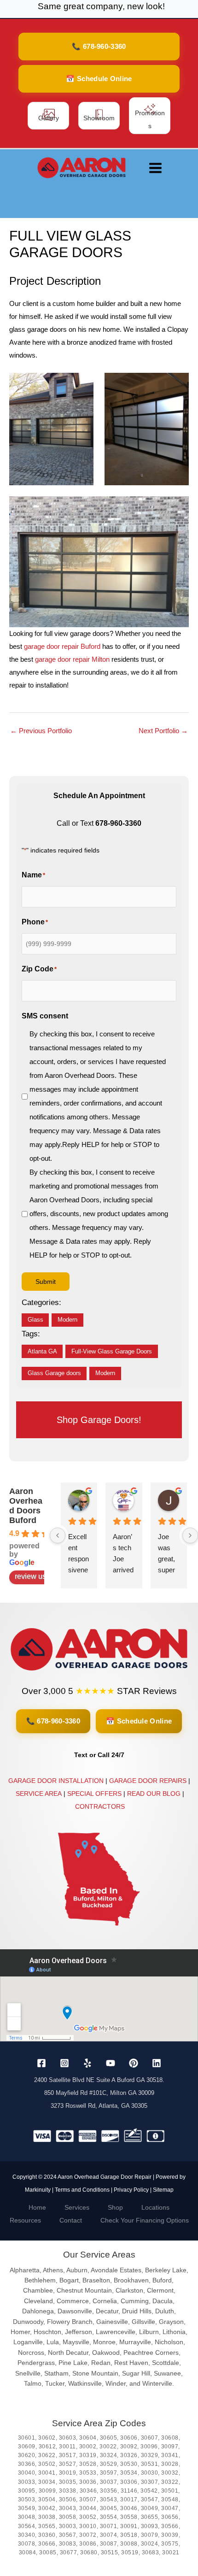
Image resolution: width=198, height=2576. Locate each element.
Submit (46, 1282)
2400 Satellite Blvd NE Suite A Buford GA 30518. (99, 2080)
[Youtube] (111, 2063)
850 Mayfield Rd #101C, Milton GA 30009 (99, 2093)
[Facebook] (41, 2063)
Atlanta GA (42, 1352)
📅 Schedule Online (139, 1721)
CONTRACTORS (100, 1806)
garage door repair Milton (72, 659)
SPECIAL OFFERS (94, 1794)
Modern (67, 1320)
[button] (99, 47)
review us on (35, 1576)
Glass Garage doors (54, 1373)
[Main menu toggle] (155, 168)
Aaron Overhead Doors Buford (26, 1506)
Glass (35, 1320)
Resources (25, 2220)
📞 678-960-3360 (53, 1721)
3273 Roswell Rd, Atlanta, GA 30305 (99, 2106)
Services (77, 2207)
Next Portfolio (163, 731)
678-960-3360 (118, 823)
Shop (115, 2207)
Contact (71, 2220)
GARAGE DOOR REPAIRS (148, 1781)
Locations (155, 2207)
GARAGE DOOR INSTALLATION (56, 1781)
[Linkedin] (157, 2063)
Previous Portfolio (41, 731)
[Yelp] (87, 2063)
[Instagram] (64, 2063)
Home (37, 2207)
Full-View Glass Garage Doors (112, 1352)
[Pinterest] (134, 2063)
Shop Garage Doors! (99, 1420)
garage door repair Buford (62, 646)
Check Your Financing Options (145, 2220)
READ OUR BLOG (154, 1794)
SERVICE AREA (39, 1794)
